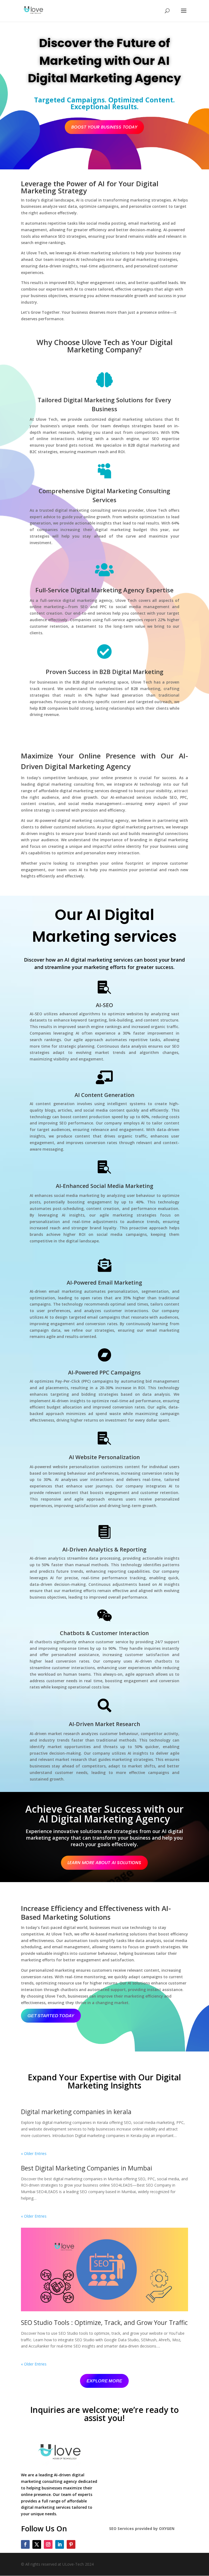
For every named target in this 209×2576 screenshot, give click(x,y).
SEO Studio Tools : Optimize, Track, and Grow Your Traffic (104, 2322)
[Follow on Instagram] (48, 2544)
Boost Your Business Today (104, 127)
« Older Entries (34, 2153)
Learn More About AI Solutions (104, 1863)
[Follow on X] (37, 2544)
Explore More (104, 2381)
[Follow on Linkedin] (60, 2544)
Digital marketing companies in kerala (77, 2112)
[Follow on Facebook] (25, 2544)
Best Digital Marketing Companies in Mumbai (87, 2168)
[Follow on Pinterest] (71, 2544)
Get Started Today (51, 2016)
